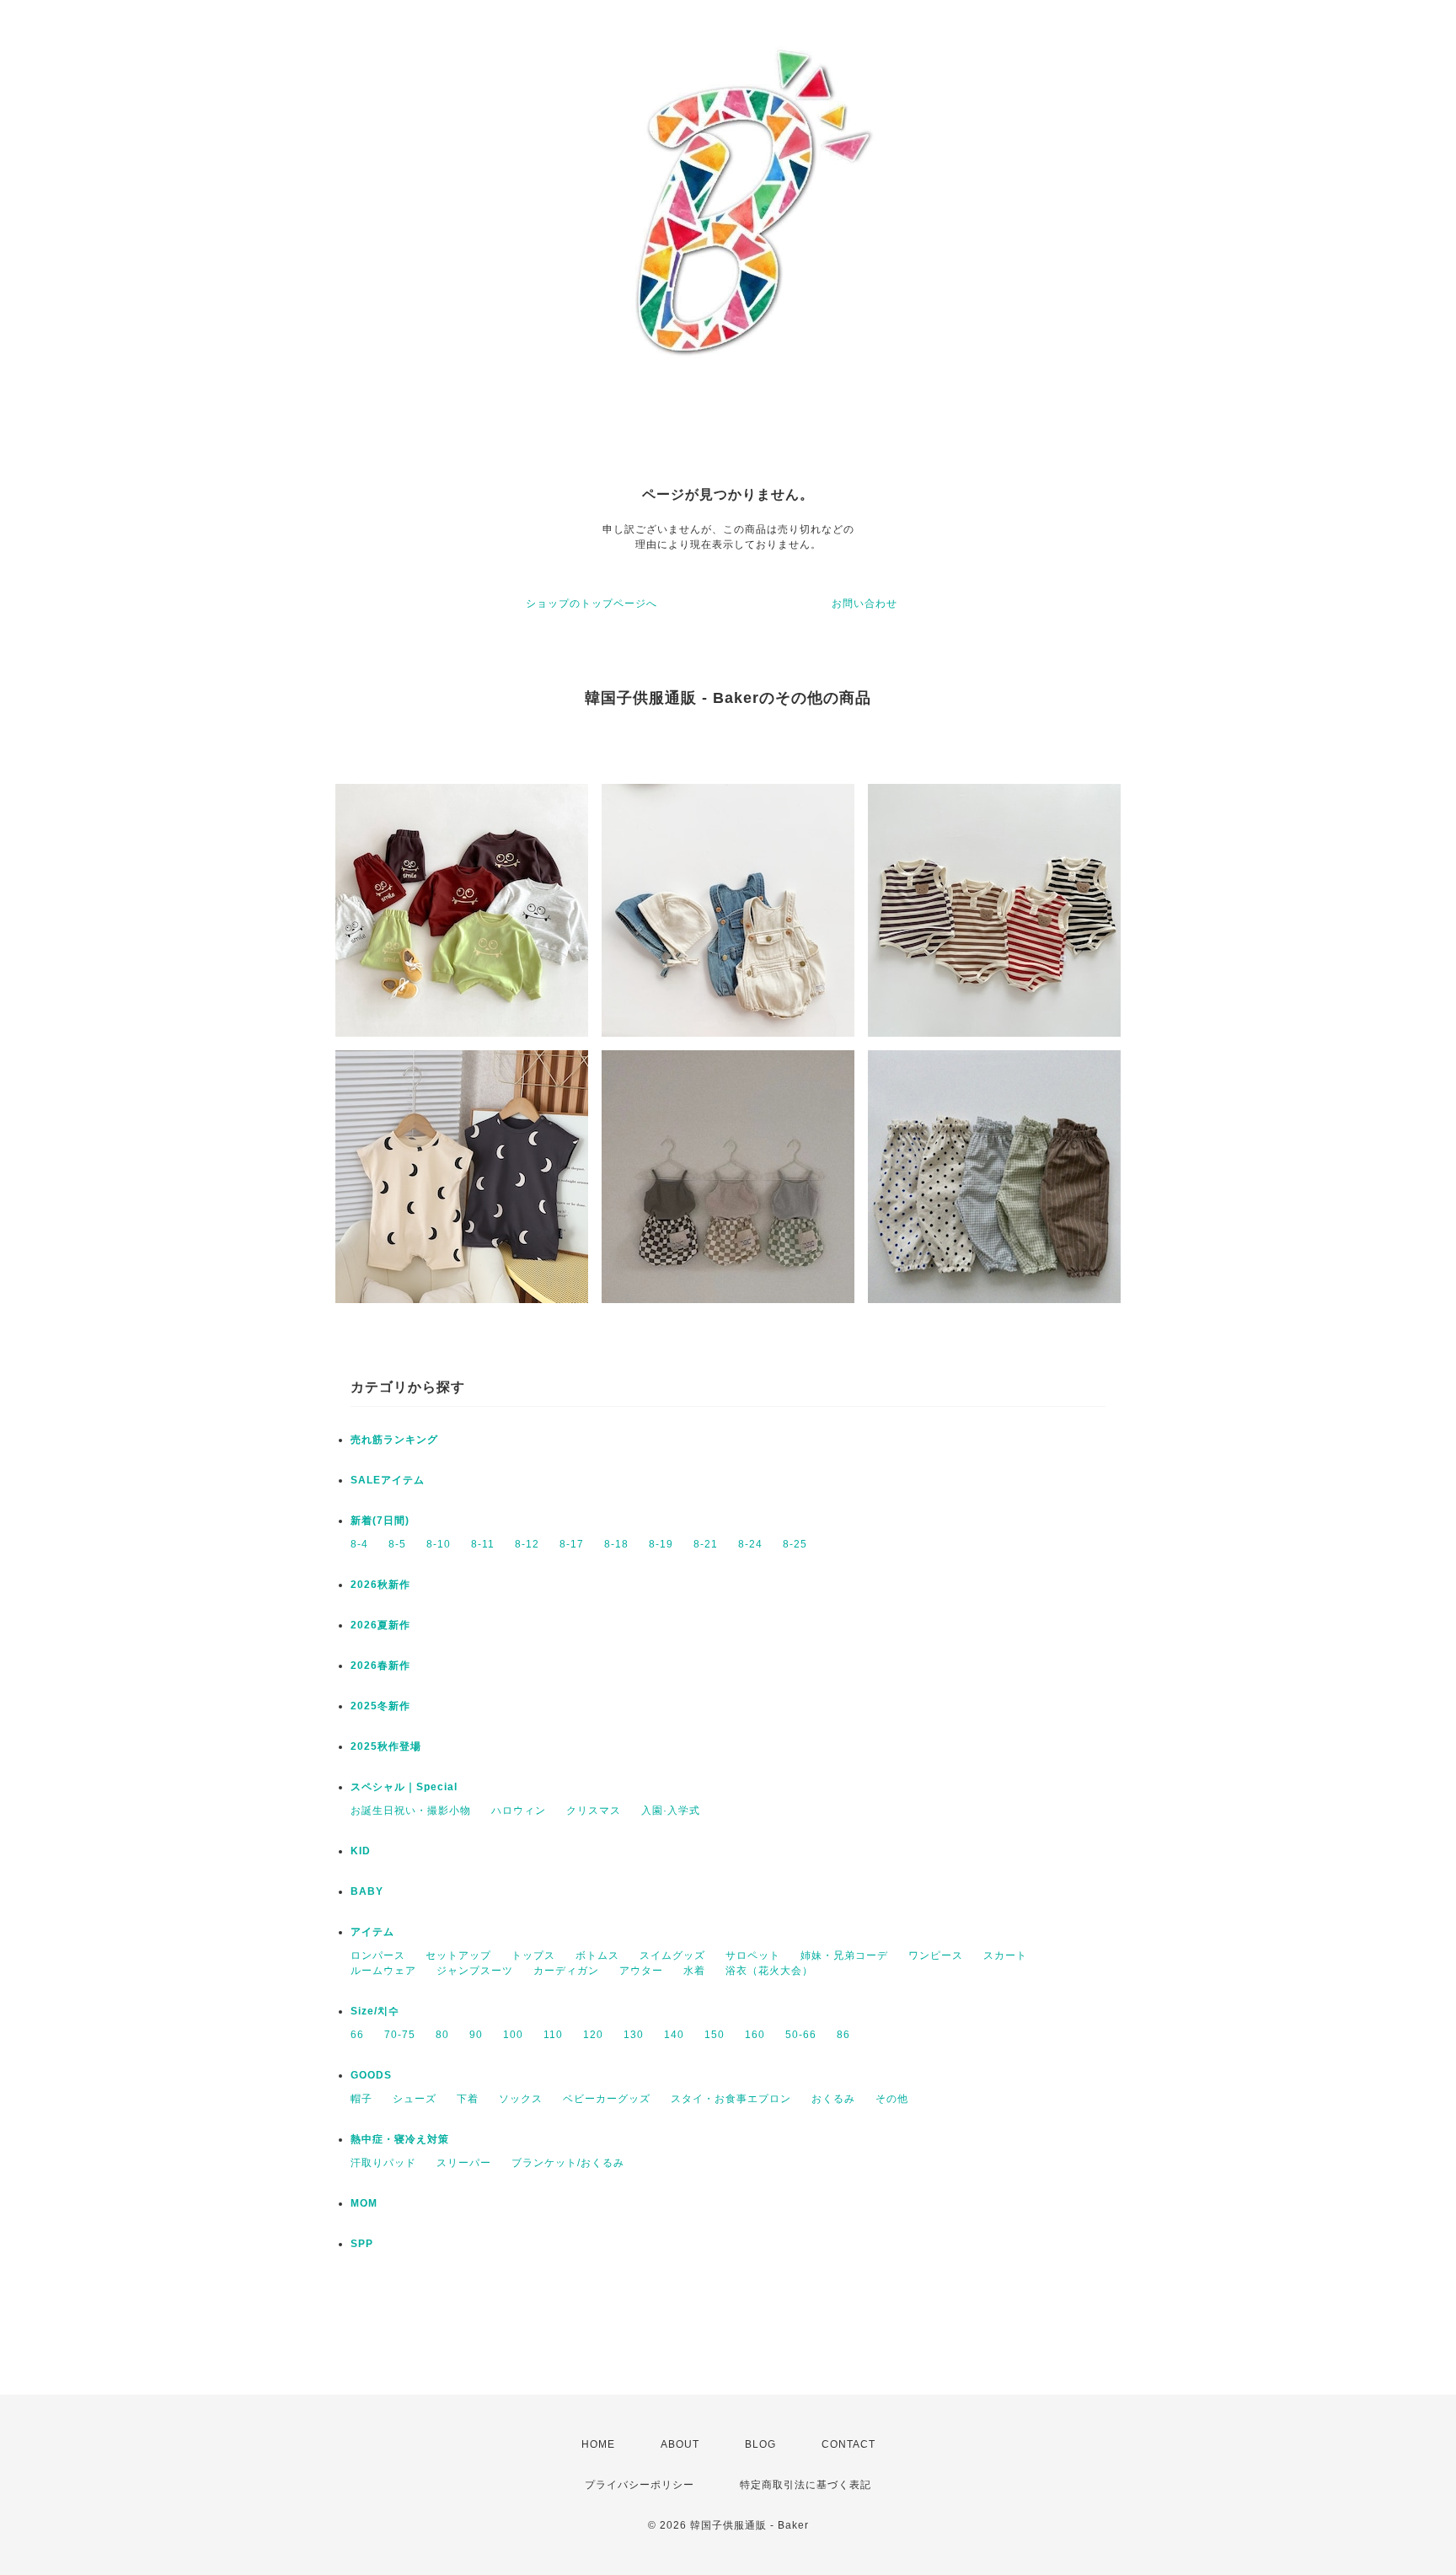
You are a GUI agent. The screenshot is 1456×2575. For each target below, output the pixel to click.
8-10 (439, 1544)
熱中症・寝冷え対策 (400, 2139)
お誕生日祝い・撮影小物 (411, 1811)
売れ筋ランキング (394, 1440)
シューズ (415, 2099)
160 (755, 2035)
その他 (892, 2099)
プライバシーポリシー (640, 2485)
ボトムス (597, 1955)
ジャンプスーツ (475, 1971)
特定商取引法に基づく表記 (806, 2485)
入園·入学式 (671, 1811)
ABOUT (680, 2444)
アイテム (372, 1932)
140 (674, 2035)
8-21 (706, 1544)
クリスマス (594, 1811)
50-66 (801, 2035)
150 (715, 2035)
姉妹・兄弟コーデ (844, 1955)
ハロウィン (519, 1811)
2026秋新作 (380, 1585)
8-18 (616, 1544)
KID (361, 1851)
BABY (367, 1891)
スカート (1005, 1955)
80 (442, 2035)
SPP (362, 2244)
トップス (533, 1955)
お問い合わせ (864, 604)
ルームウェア (383, 1971)
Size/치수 (375, 2011)
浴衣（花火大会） (769, 1971)
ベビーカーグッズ (607, 2099)
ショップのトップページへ (591, 604)
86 (843, 2035)
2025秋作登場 (386, 1746)
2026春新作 (380, 1666)
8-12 (527, 1544)
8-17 (572, 1544)
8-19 (661, 1544)
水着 (694, 1971)
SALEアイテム (388, 1480)
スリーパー (464, 2163)
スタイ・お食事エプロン (731, 2099)
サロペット (753, 1955)
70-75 (400, 2035)
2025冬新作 (380, 1706)
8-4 (359, 1544)
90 (476, 2035)
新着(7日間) (380, 1521)
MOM (364, 2203)
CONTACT (848, 2444)
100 (513, 2035)
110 (553, 2035)
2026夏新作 (380, 1625)
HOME (598, 2444)
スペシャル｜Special (404, 1787)
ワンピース (936, 1955)
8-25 (795, 1544)
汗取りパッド (383, 2163)
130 (634, 2035)
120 (593, 2035)
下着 (468, 2099)
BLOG (760, 2444)
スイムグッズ (672, 1955)
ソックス (521, 2099)
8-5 (397, 1544)
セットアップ (458, 1955)
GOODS (371, 2075)
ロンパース (378, 1955)
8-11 (483, 1544)
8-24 (750, 1544)
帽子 (361, 2099)
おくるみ (833, 2099)
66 (357, 2035)
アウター (641, 1971)
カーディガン (566, 1971)
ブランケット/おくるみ (568, 2163)
